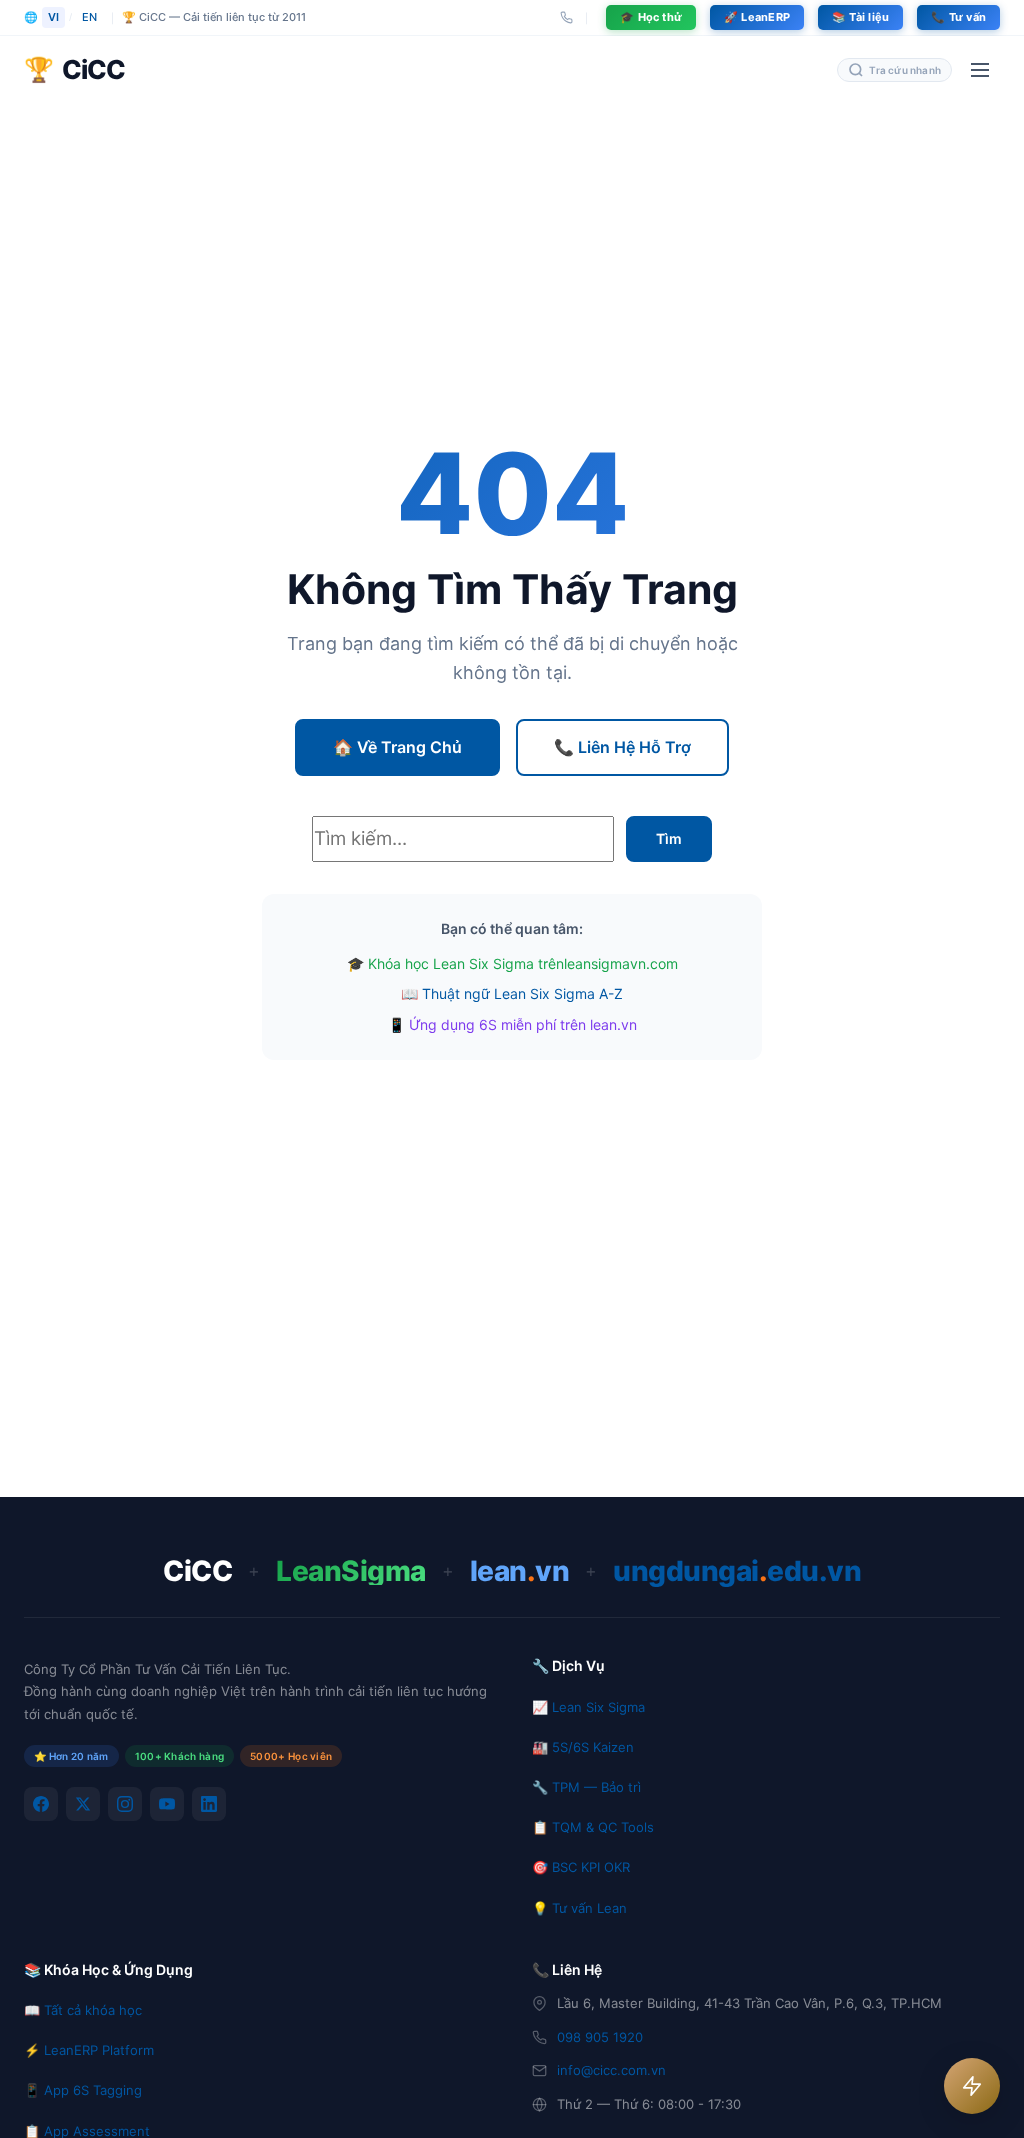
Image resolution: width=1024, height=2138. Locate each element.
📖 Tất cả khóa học (83, 2010)
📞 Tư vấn (958, 17)
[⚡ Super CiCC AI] (972, 2086)
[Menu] (980, 70)
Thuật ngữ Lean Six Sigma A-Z (522, 993)
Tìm (669, 838)
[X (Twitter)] (83, 1804)
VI (53, 17)
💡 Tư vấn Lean (579, 1908)
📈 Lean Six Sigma (588, 1707)
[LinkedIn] (209, 1804)
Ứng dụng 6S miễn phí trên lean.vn (523, 1024)
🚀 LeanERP (757, 17)
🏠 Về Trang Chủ (397, 747)
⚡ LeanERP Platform (89, 2050)
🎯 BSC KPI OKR (581, 1867)
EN (89, 17)
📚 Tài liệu (860, 17)
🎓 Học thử (651, 17)
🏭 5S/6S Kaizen (583, 1747)
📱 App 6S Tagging (83, 2090)
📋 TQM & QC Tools (593, 1827)
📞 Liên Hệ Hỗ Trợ (622, 747)
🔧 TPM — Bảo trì (586, 1787)
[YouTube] (167, 1804)
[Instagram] (125, 1804)
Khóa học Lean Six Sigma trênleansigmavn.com (523, 963)
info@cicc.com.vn (611, 2070)
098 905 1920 (600, 2037)
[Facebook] (41, 1804)
